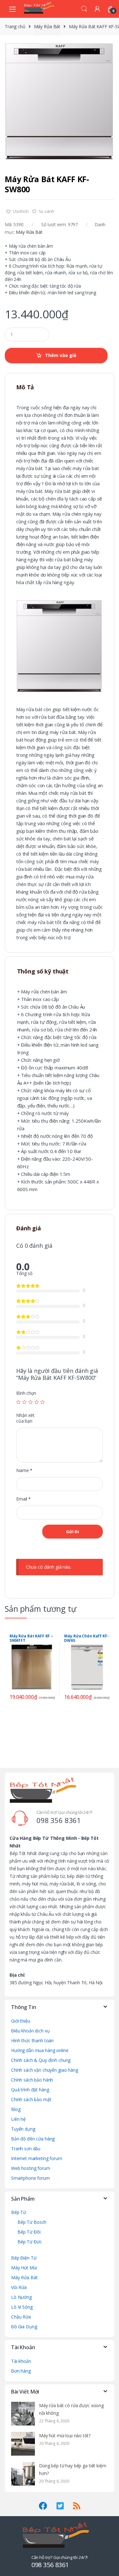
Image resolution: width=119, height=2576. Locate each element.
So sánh (46, 211)
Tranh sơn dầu (26, 2149)
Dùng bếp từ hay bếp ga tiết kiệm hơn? (73, 2469)
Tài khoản (21, 2361)
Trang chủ (15, 26)
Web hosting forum (31, 2168)
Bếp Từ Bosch (32, 2222)
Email (23, 1499)
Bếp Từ (19, 2212)
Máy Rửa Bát (47, 26)
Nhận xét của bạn (25, 1418)
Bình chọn (26, 1393)
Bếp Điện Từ (24, 2258)
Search (84, 9)
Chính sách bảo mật (31, 2099)
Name (24, 1470)
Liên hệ (18, 2119)
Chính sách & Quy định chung (41, 2060)
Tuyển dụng (23, 2129)
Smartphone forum (30, 2178)
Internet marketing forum (37, 2158)
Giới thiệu (21, 2021)
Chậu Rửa (21, 2317)
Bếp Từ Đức (30, 2242)
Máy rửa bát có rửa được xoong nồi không (71, 2409)
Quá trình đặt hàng (30, 2090)
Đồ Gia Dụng (24, 2327)
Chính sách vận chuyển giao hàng (45, 2070)
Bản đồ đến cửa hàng (33, 2139)
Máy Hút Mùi (24, 2268)
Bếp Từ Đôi (29, 2232)
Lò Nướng (21, 2297)
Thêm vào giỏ (61, 355)
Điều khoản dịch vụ (30, 2031)
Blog (16, 2109)
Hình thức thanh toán (32, 2040)
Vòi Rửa (19, 2287)
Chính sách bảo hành (32, 2080)
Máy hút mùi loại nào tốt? (65, 2436)
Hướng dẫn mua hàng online (40, 2050)
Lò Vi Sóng (22, 2307)
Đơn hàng (21, 2371)
